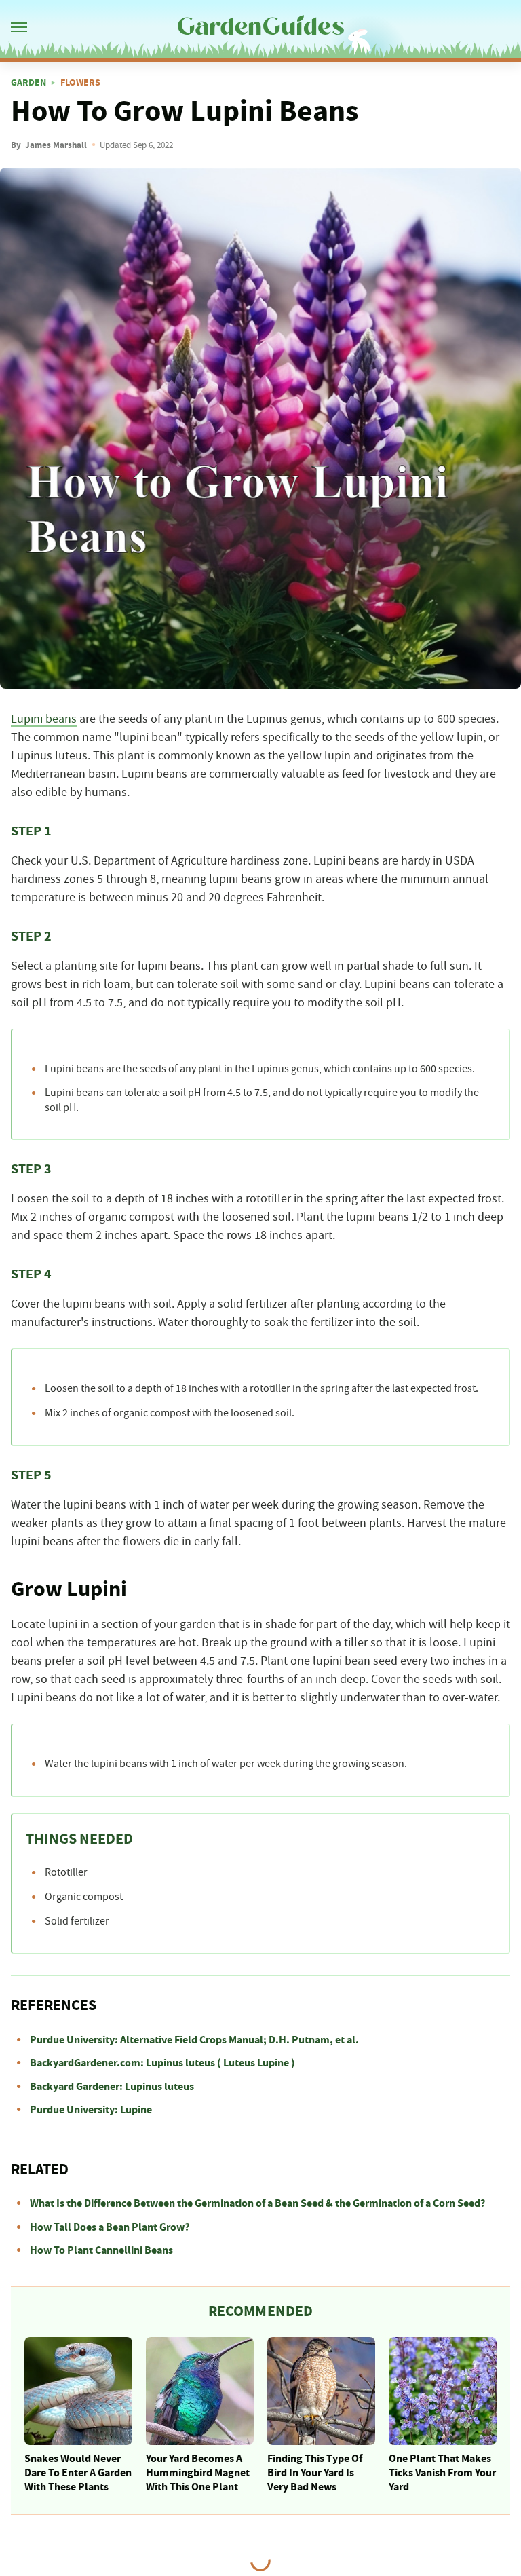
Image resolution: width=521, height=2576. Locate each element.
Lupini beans (44, 719)
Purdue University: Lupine (91, 2110)
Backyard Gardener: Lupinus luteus (112, 2087)
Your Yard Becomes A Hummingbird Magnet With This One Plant (198, 2473)
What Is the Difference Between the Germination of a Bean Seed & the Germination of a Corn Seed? (257, 2203)
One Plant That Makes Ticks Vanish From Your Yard (442, 2473)
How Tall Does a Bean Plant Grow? (110, 2227)
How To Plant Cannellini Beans (101, 2250)
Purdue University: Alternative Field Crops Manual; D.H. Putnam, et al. (194, 2040)
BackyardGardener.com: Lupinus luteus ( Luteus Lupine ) (162, 2063)
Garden (28, 83)
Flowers (80, 83)
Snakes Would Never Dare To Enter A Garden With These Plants (78, 2473)
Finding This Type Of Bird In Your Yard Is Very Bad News (315, 2473)
